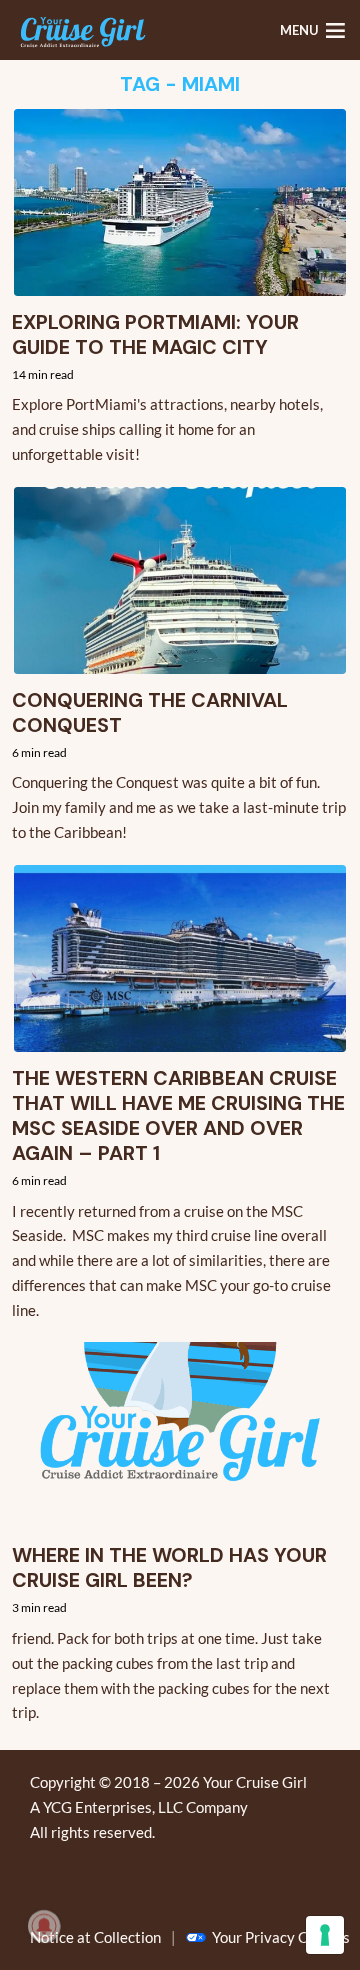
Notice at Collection (95, 1937)
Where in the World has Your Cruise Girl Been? (169, 1568)
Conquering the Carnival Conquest (150, 713)
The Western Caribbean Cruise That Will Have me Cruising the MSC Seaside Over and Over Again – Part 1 (178, 1116)
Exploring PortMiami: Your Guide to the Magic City (155, 335)
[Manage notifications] (44, 1926)
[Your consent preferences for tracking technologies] (325, 1935)
